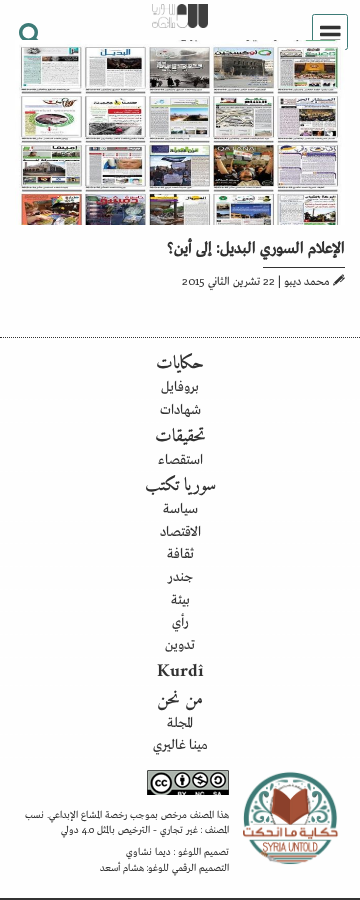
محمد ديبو (307, 280)
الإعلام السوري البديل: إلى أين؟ (256, 246)
